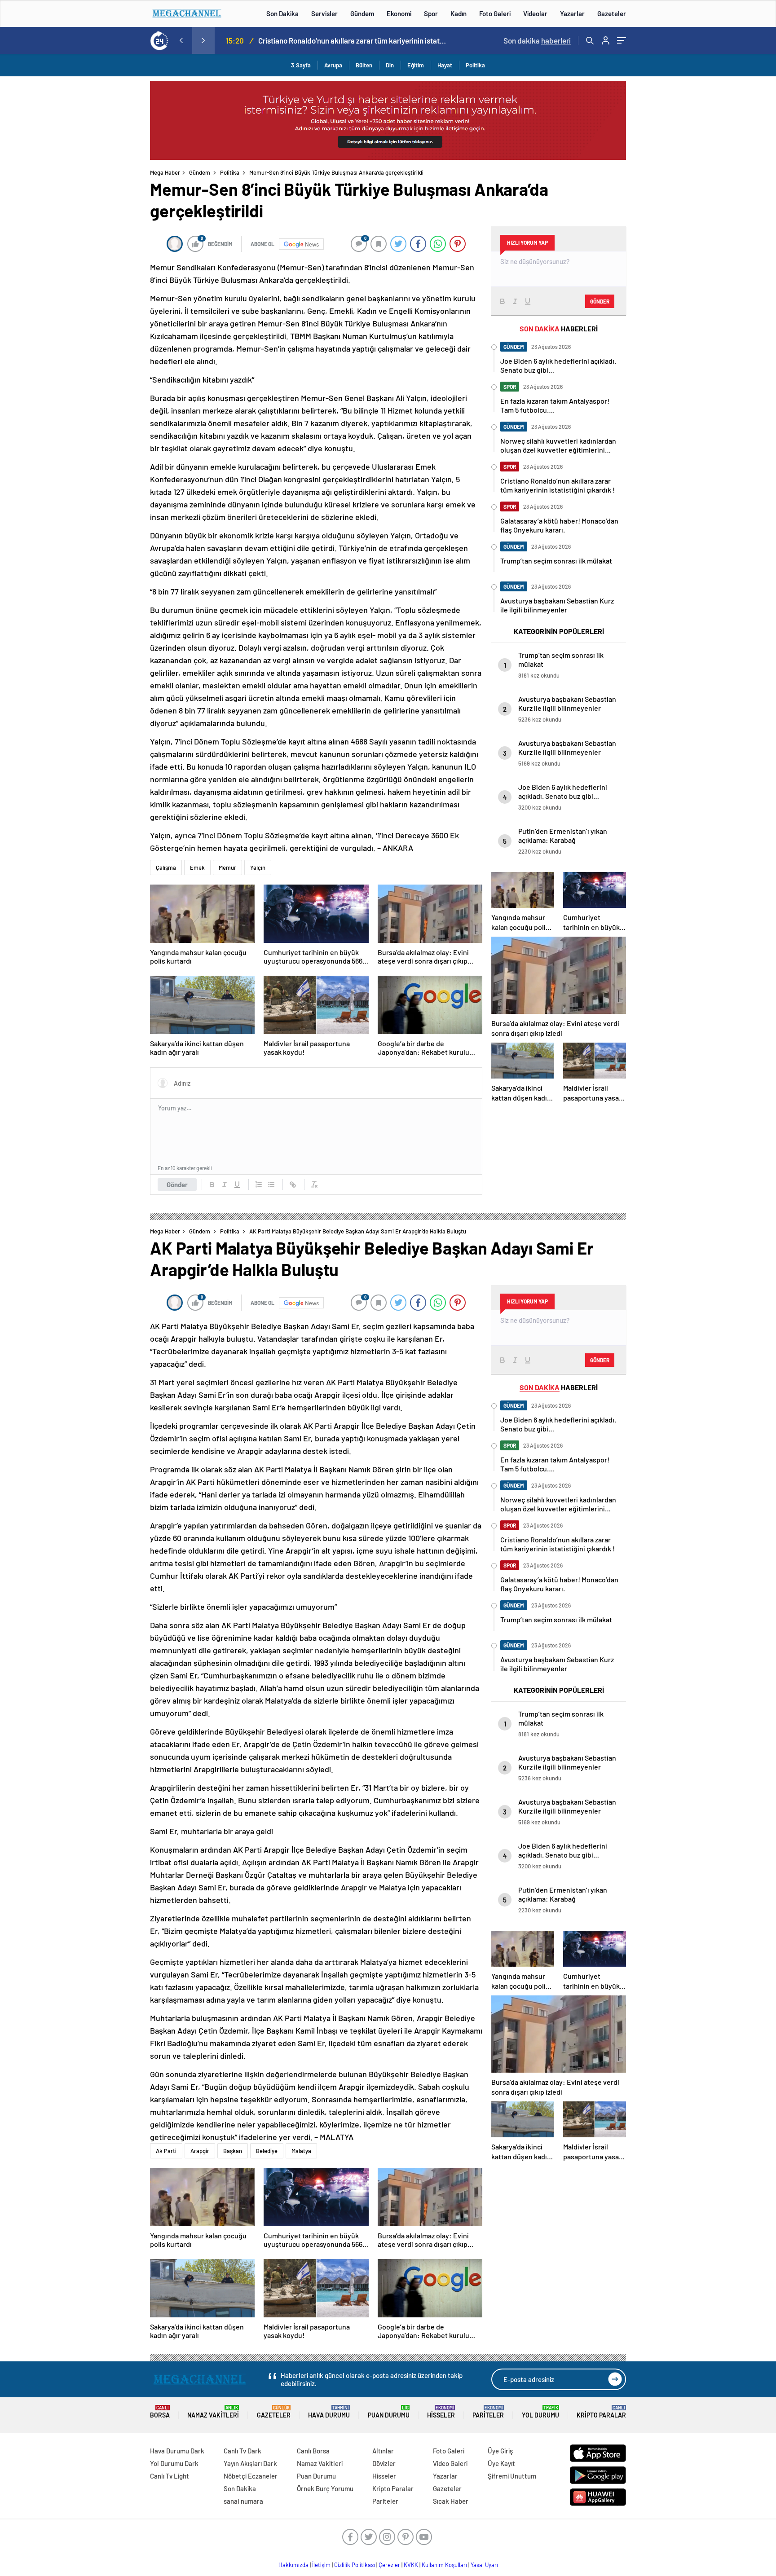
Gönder (177, 1185)
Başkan (233, 2151)
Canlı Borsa (313, 2451)
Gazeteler (612, 13)
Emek (197, 867)
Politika (475, 65)
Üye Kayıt (501, 2463)
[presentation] (181, 40)
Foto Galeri (495, 13)
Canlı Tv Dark (242, 2451)
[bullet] (271, 1185)
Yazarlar (572, 13)
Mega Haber (165, 172)
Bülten (364, 65)
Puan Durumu (389, 2412)
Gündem (362, 13)
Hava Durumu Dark (177, 2451)
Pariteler (488, 2412)
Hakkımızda (293, 2565)
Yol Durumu (540, 2412)
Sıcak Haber (451, 2501)
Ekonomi (399, 13)
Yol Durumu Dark (174, 2463)
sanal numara (243, 2501)
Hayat (445, 65)
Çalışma (166, 867)
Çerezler (389, 2565)
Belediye (267, 2151)
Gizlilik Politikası (355, 2565)
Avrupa (333, 65)
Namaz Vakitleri (213, 2412)
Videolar (535, 13)
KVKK (411, 2565)
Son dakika (537, 40)
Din (390, 65)
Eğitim (416, 65)
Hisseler (441, 2412)
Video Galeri (450, 2463)
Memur (227, 867)
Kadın (459, 13)
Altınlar (383, 2451)
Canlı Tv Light (170, 2476)
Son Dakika (282, 13)
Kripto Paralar (601, 2412)
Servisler (324, 13)
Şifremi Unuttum (512, 2476)
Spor (431, 13)
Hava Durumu (329, 2412)
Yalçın (258, 867)
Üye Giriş (500, 2451)
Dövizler (384, 2463)
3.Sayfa (301, 65)
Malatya (301, 2151)
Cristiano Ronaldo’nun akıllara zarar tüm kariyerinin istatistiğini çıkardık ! (353, 40)
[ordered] (259, 1185)
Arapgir (200, 2151)
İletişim (321, 2565)
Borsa (160, 2412)
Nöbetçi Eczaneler (251, 2476)
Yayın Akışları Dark (250, 2463)
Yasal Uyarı (484, 2565)
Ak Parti (166, 2151)
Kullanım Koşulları (444, 2565)
